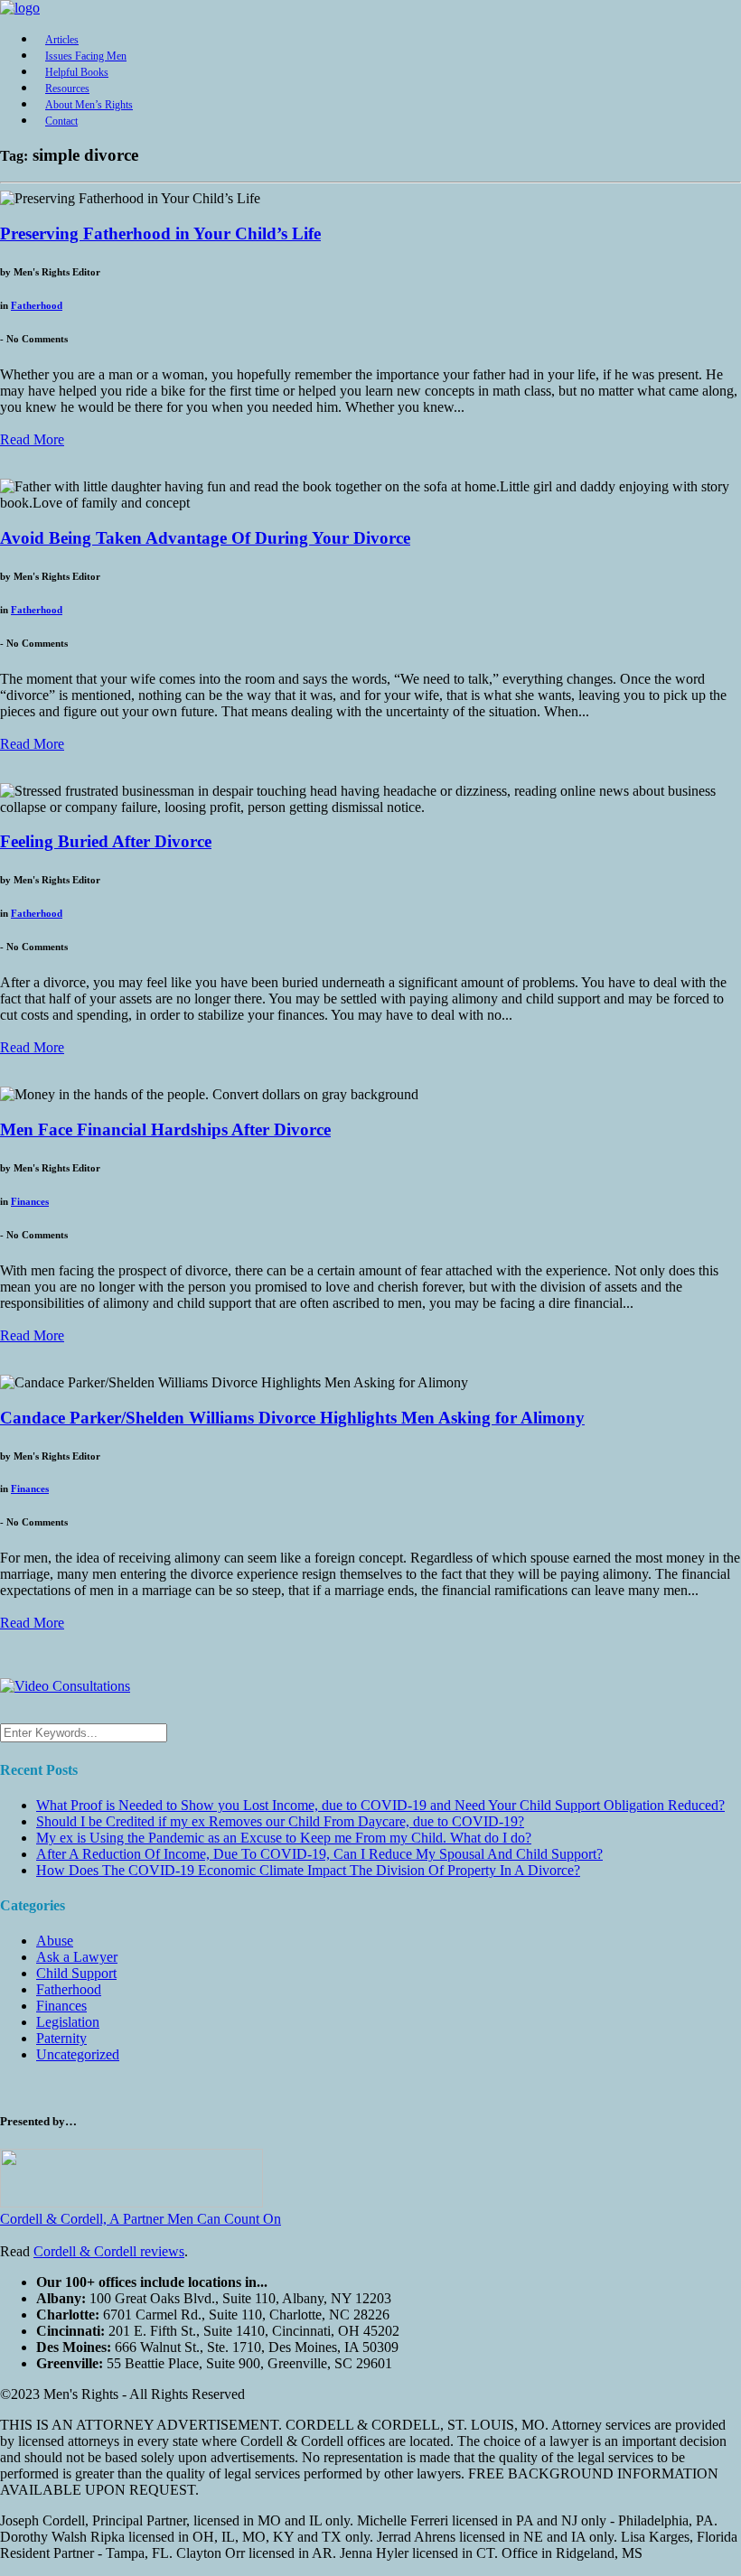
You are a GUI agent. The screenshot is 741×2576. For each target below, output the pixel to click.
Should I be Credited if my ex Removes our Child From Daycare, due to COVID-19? (280, 1821)
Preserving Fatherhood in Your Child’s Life (160, 233)
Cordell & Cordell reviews (109, 2251)
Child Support (76, 1973)
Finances (30, 1201)
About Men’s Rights (89, 105)
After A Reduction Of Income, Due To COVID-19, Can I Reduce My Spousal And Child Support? (319, 1854)
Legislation (68, 2022)
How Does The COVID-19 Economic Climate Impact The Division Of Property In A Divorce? (308, 1870)
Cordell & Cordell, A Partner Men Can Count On (141, 2219)
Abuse (55, 1941)
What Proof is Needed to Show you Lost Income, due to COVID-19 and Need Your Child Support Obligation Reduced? (380, 1805)
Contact (61, 121)
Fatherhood (37, 305)
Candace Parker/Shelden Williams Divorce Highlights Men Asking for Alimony (292, 1418)
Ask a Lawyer (77, 1957)
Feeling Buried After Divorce (106, 841)
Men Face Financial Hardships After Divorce (165, 1129)
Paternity (61, 2038)
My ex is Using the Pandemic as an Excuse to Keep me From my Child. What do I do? (284, 1838)
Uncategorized (78, 2054)
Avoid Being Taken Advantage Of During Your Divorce (205, 538)
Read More (32, 439)
